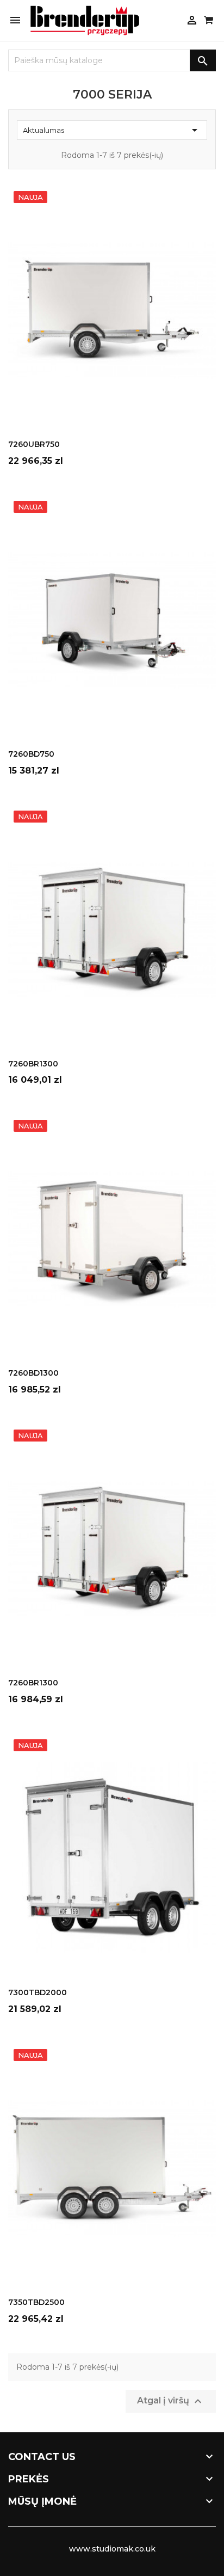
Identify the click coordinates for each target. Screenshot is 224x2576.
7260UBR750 (34, 444)
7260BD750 (31, 754)
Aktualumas (112, 130)
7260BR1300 (33, 1064)
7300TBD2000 (38, 1992)
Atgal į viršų (171, 2401)
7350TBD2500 (36, 2302)
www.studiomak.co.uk (112, 2549)
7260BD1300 (33, 1373)
